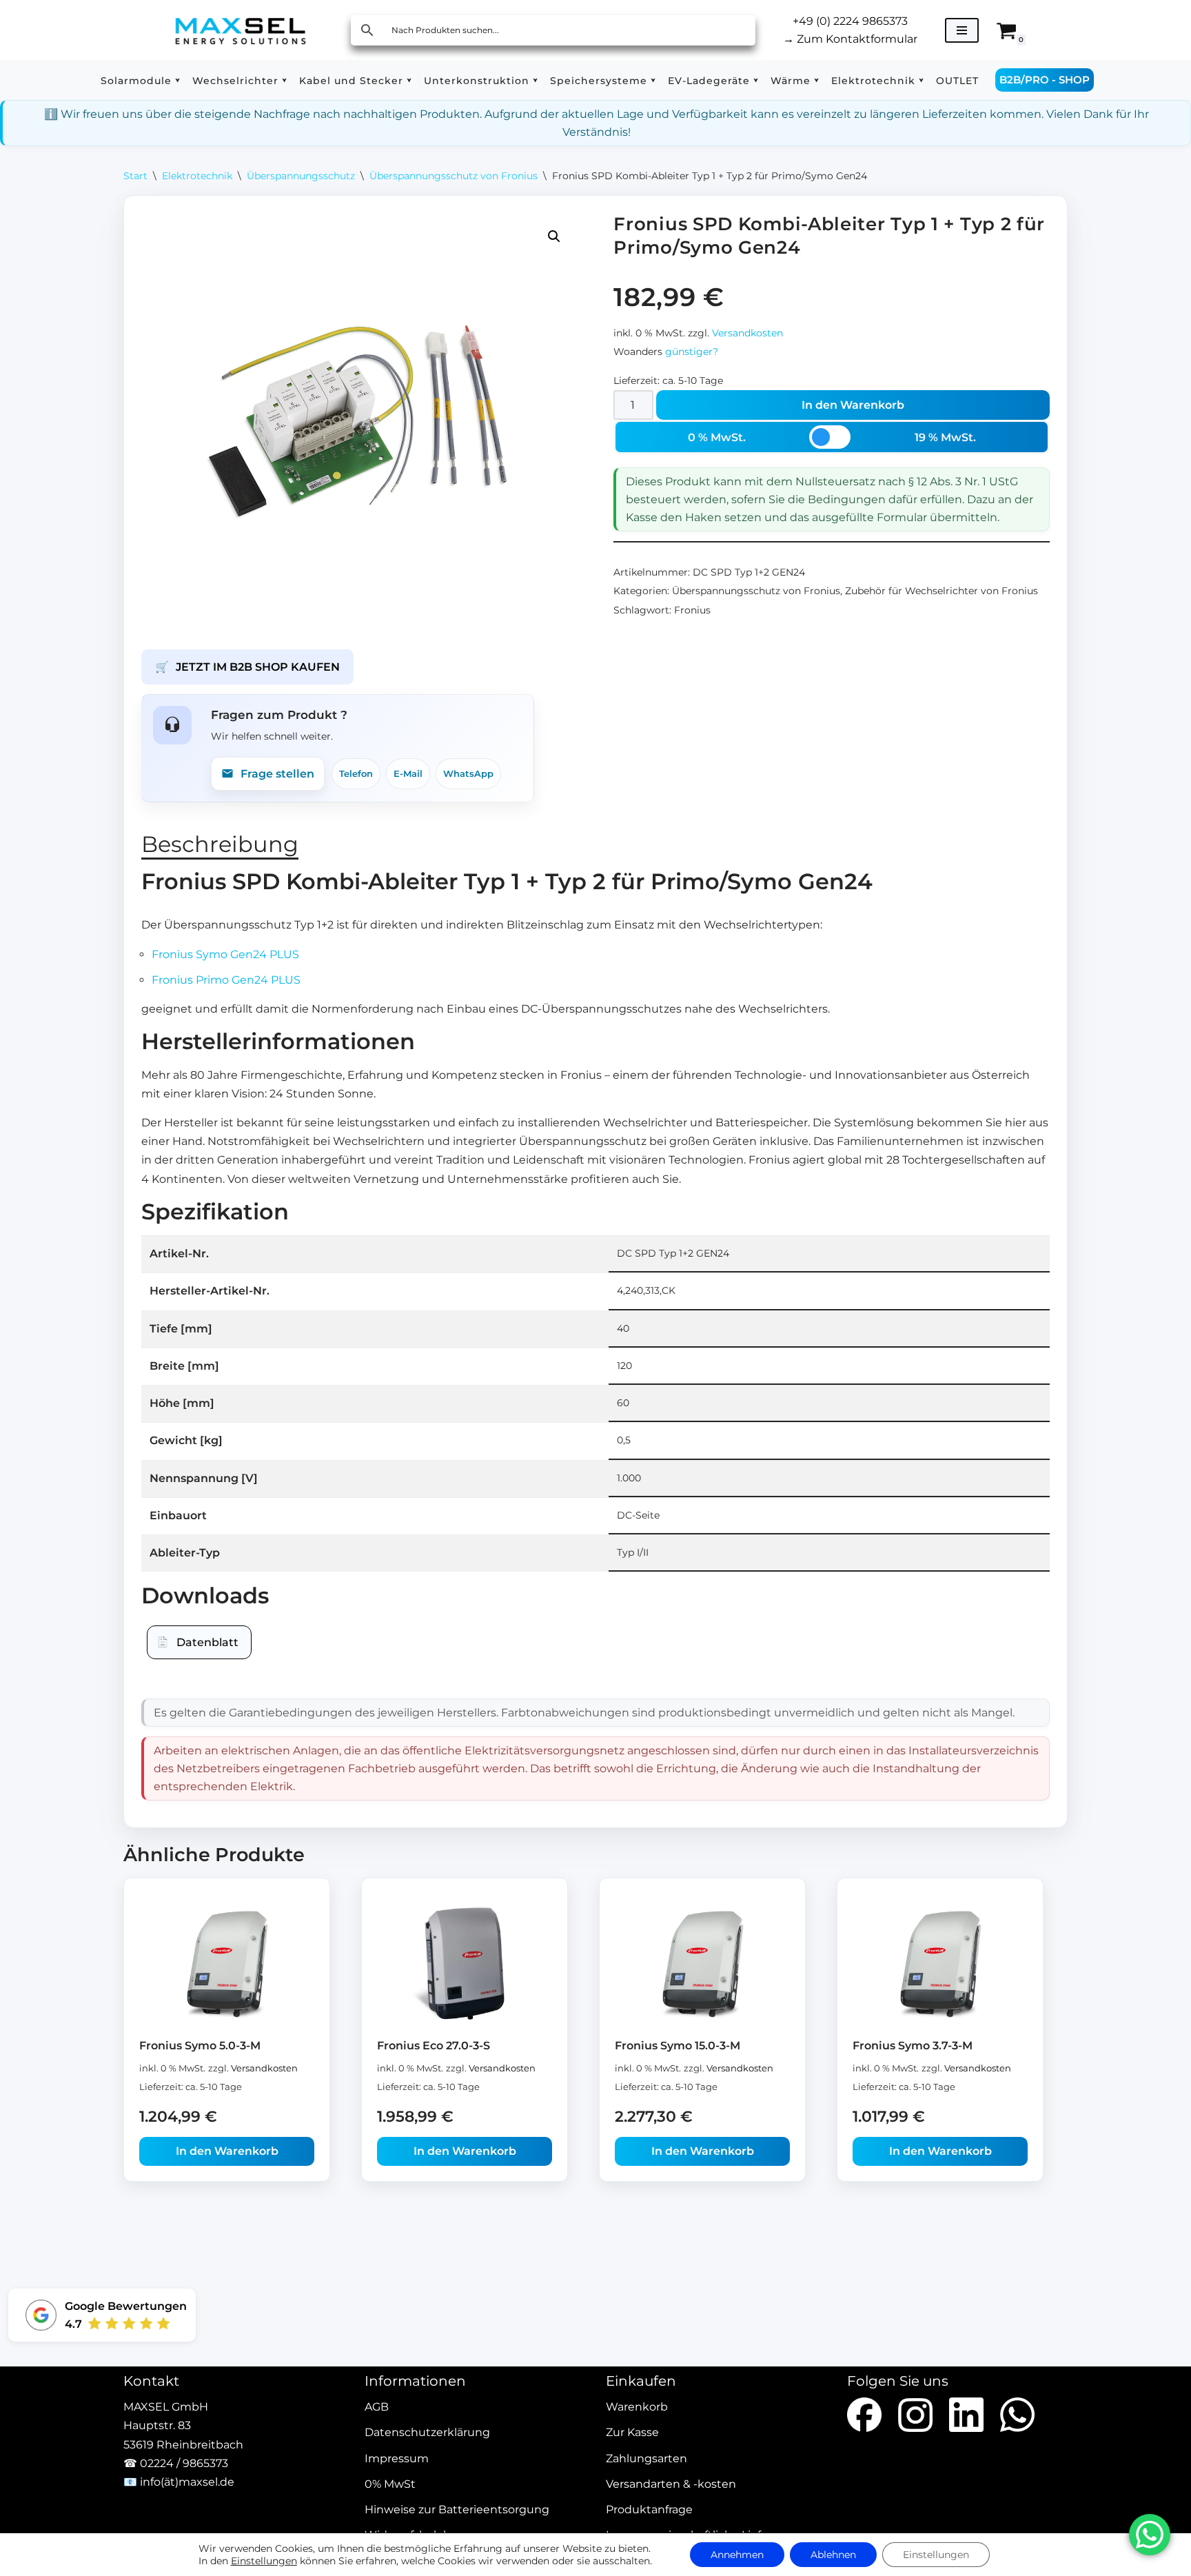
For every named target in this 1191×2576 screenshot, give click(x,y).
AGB (377, 2407)
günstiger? (692, 352)
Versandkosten (747, 333)
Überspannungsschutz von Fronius (454, 176)
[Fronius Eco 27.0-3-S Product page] (465, 1964)
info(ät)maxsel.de (187, 2482)
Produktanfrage (649, 2509)
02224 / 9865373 (184, 2463)
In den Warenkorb (853, 405)
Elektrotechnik (197, 176)
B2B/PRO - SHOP (1045, 80)
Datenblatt (207, 1642)
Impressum (397, 2458)
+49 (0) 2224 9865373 (850, 21)
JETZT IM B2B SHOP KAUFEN (247, 667)
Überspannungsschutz (301, 176)
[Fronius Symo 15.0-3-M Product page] (703, 1964)
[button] (177, 80)
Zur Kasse (632, 2433)
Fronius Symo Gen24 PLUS (225, 954)
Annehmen (737, 2555)
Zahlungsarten (647, 2458)
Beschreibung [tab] (220, 844)
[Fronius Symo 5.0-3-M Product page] (227, 1964)
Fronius (692, 610)
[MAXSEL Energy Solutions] (241, 30)
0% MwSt (390, 2484)
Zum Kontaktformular (850, 39)
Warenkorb (637, 2407)
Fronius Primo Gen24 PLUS (226, 980)
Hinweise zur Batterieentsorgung (457, 2509)
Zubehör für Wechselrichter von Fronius (941, 591)
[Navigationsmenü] (962, 30)
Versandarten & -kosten (671, 2484)
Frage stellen (277, 774)
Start (135, 176)
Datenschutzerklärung (427, 2433)
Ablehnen (833, 2555)
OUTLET (957, 81)
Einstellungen (264, 2561)
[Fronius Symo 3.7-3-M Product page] (940, 1964)
